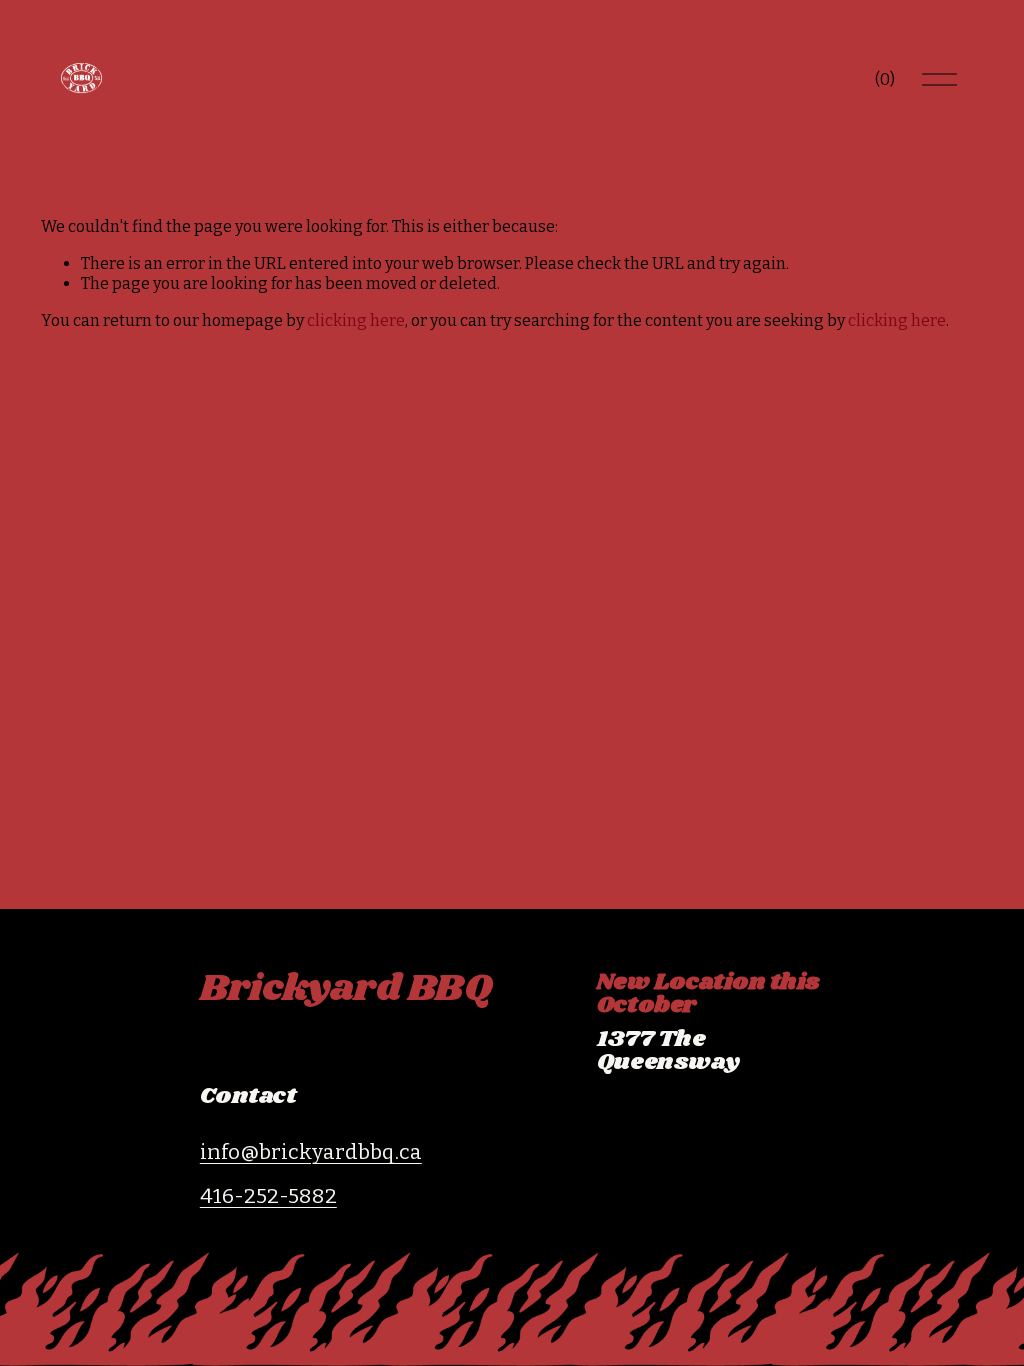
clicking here (356, 320)
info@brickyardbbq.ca (311, 1152)
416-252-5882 (268, 1196)
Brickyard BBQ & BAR (691, 1091)
